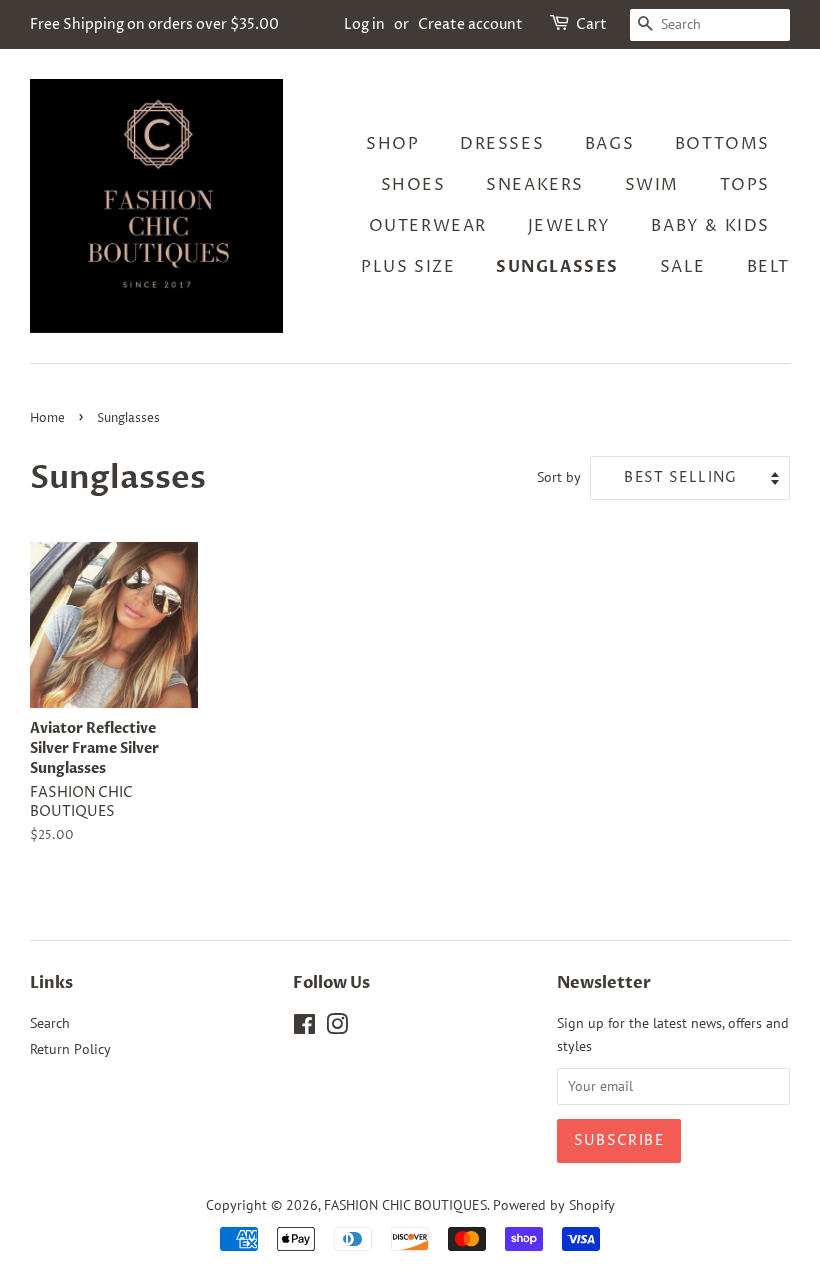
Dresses (502, 144)
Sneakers (535, 185)
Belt (768, 267)
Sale (683, 267)
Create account (470, 24)
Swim (652, 185)
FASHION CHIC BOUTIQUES (405, 1205)
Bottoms (722, 144)
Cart (591, 24)
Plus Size (408, 267)
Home (47, 418)
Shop (392, 144)
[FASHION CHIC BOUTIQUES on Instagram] (337, 1028)
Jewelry (569, 226)
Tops (745, 185)
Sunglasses (557, 267)
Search (50, 1023)
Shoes (413, 185)
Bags (609, 144)
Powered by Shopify (554, 1205)
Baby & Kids (710, 226)
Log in (364, 24)
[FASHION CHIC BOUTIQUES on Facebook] (304, 1028)
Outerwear (428, 226)
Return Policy (70, 1049)
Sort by (559, 476)
